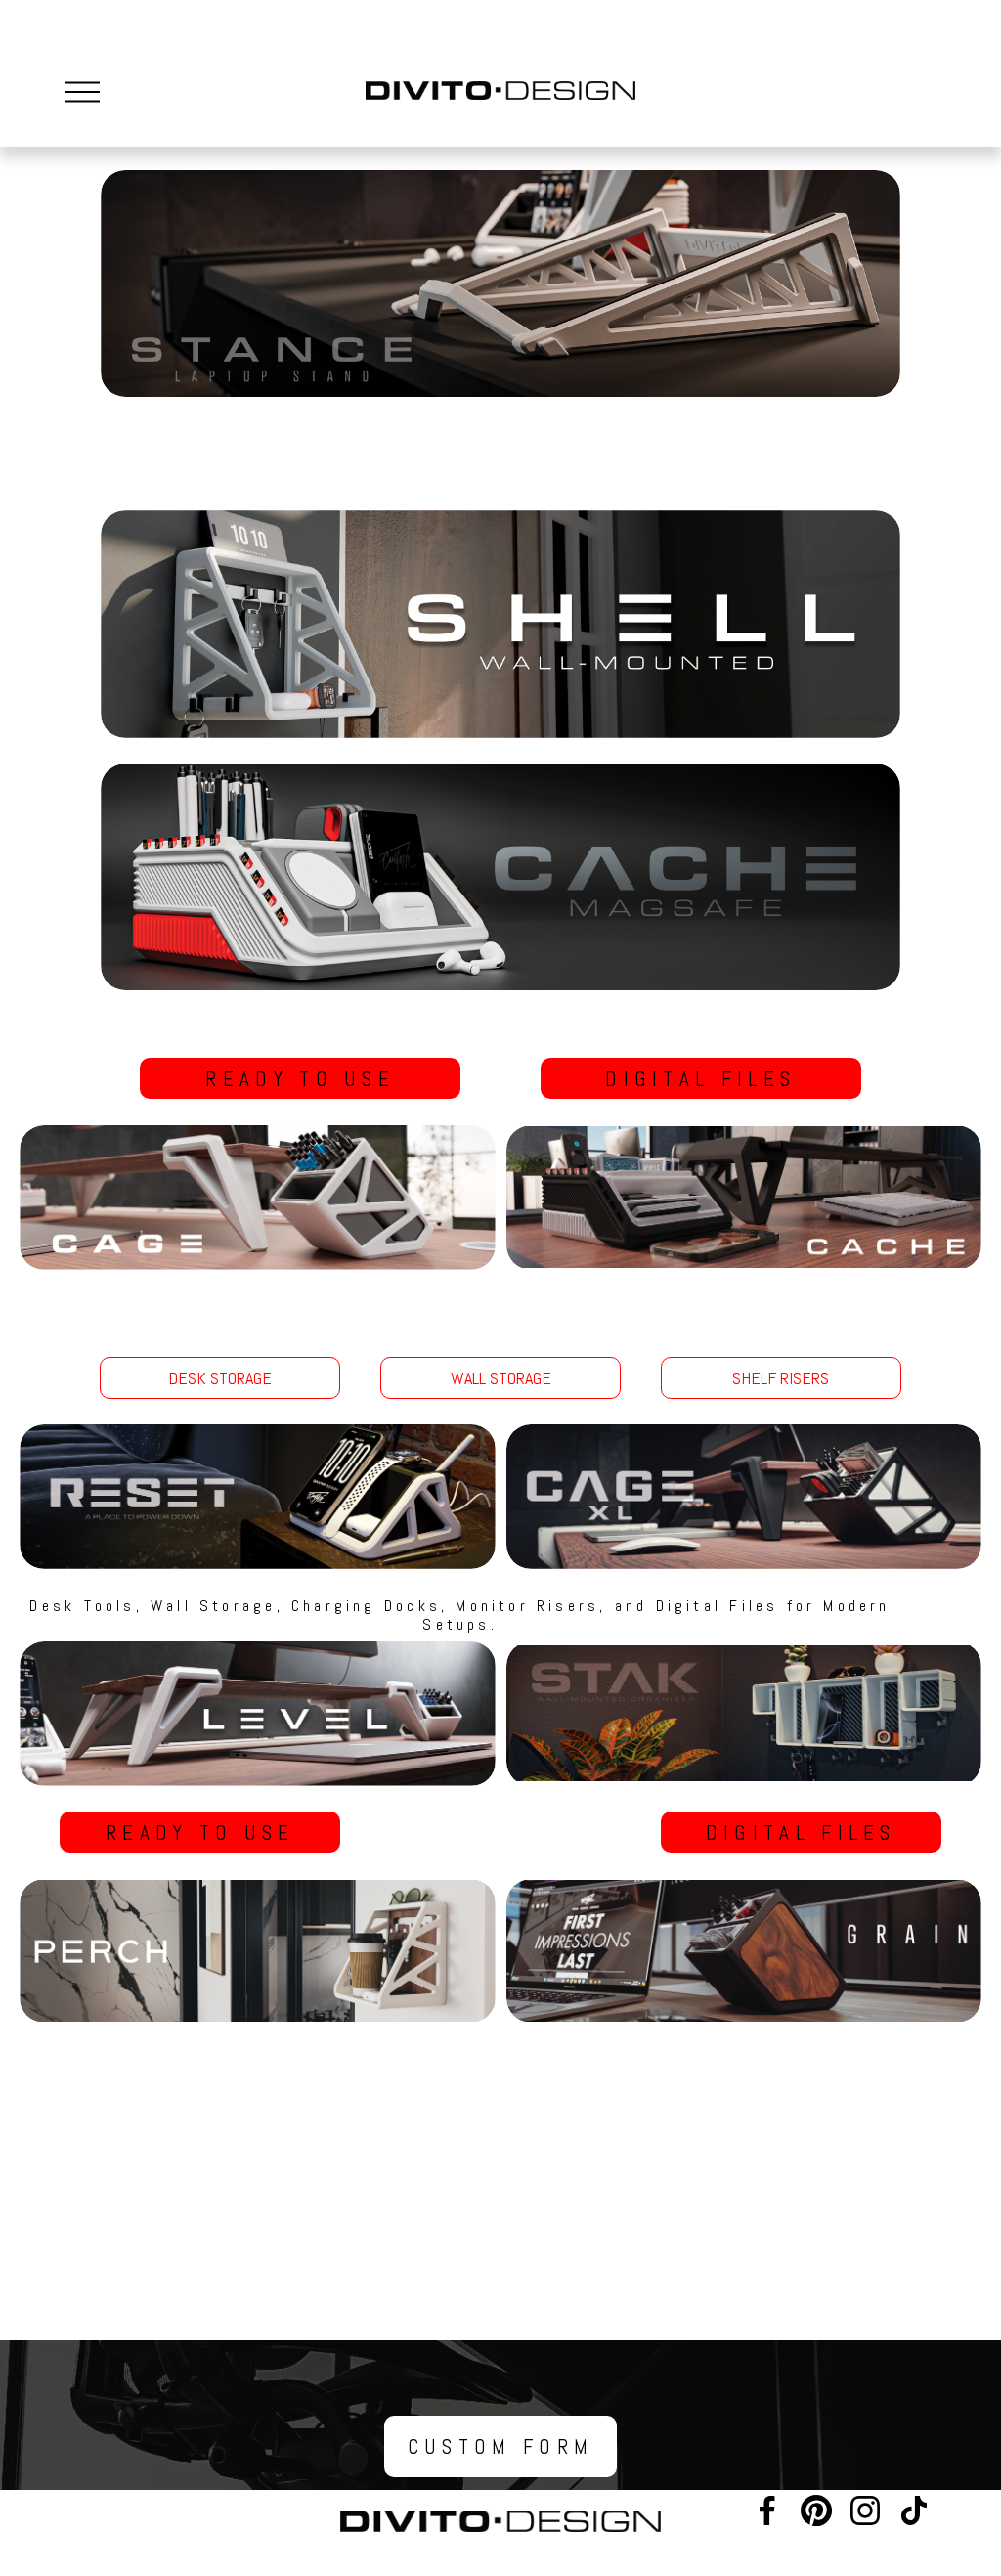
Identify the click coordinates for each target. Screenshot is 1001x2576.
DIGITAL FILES (700, 1079)
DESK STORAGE (220, 1378)
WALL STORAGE (501, 1378)
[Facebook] (767, 2511)
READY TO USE (300, 1079)
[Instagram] (865, 2511)
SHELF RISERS (781, 1378)
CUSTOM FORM (501, 2446)
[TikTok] (914, 2511)
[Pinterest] (816, 2511)
